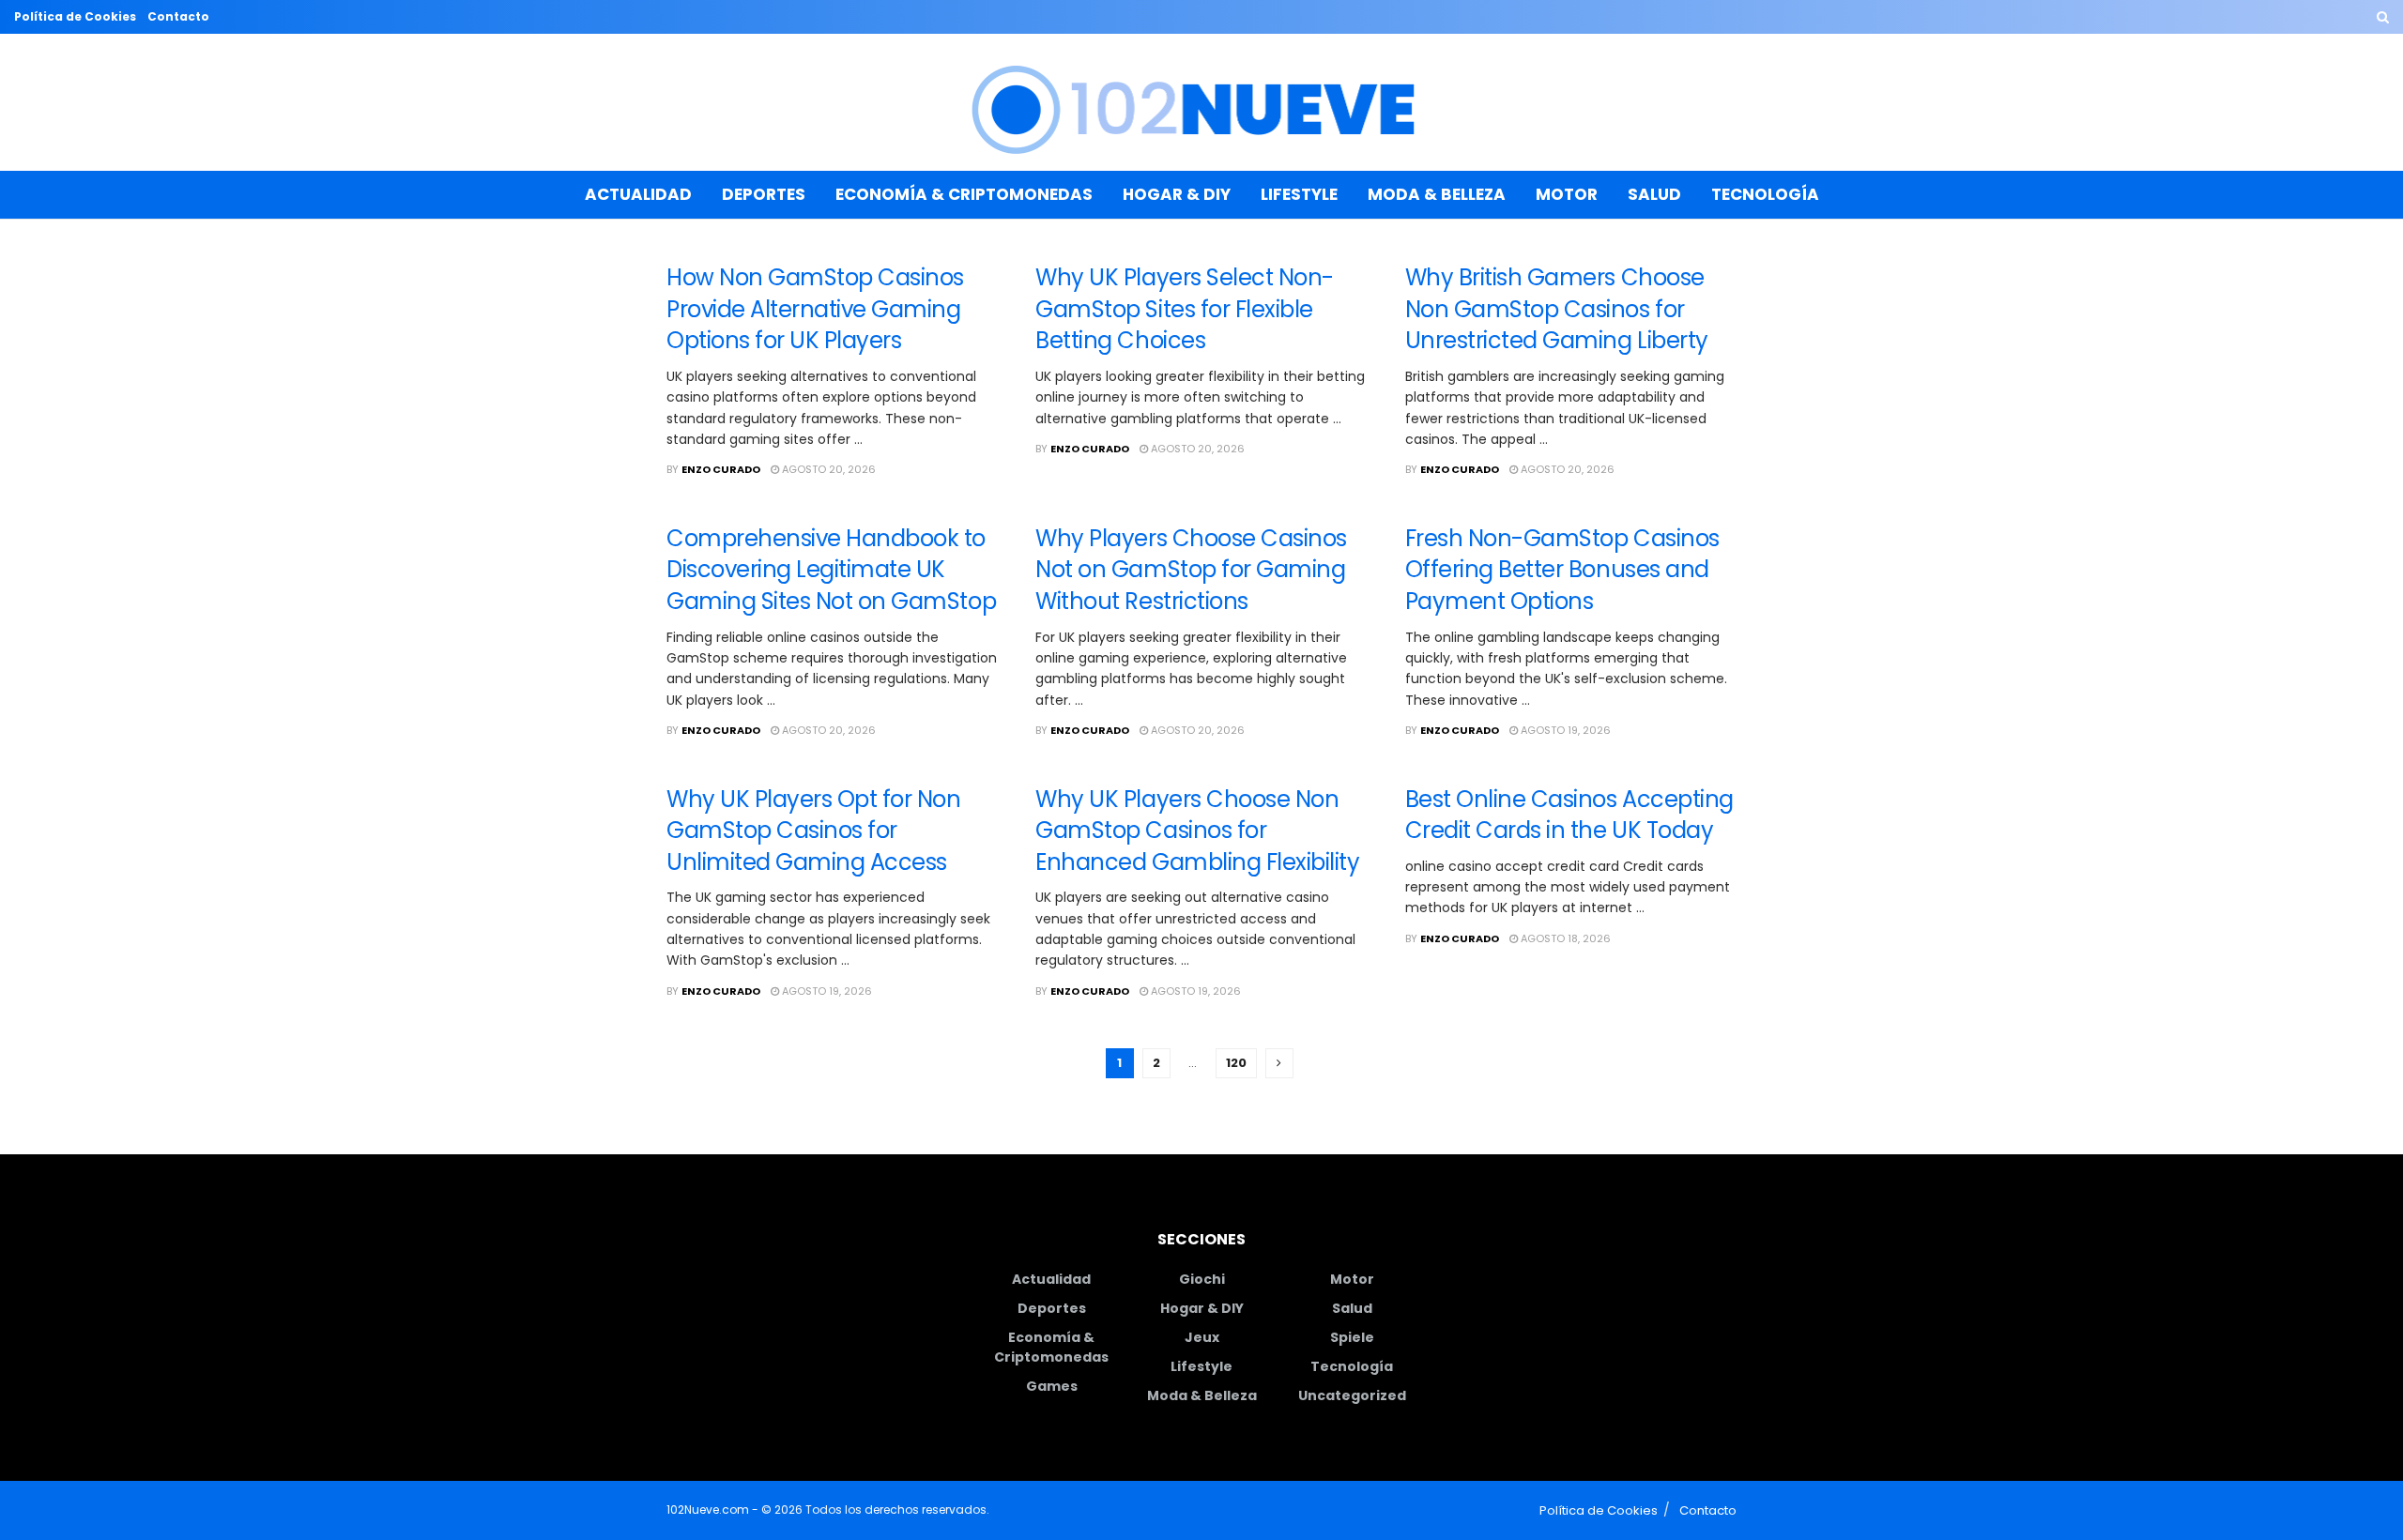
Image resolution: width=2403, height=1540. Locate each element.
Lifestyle (1299, 194)
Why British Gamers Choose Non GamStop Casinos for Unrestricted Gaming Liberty (1557, 309)
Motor (1567, 194)
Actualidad (638, 194)
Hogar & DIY (1177, 194)
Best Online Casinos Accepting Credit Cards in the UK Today (1569, 815)
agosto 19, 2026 (1564, 730)
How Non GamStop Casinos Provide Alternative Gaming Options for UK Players (815, 309)
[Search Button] (2383, 17)
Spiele (1352, 1337)
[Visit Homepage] (1202, 103)
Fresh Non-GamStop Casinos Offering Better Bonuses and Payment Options (1562, 570)
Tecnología (1765, 194)
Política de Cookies (75, 16)
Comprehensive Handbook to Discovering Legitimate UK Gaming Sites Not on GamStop (831, 570)
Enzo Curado (721, 469)
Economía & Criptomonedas (964, 194)
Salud (1654, 194)
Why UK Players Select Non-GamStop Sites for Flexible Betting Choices (1185, 309)
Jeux (1202, 1337)
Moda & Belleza (1437, 194)
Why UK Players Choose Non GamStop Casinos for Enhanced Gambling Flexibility (1197, 831)
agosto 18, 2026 (1564, 938)
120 (1236, 1063)
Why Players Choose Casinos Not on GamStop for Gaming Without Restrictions (1191, 570)
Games (1052, 1386)
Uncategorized (1352, 1395)
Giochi (1202, 1279)
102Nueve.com (708, 1510)
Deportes (764, 194)
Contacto (178, 16)
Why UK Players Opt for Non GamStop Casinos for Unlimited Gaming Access (814, 831)
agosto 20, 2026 (827, 469)
